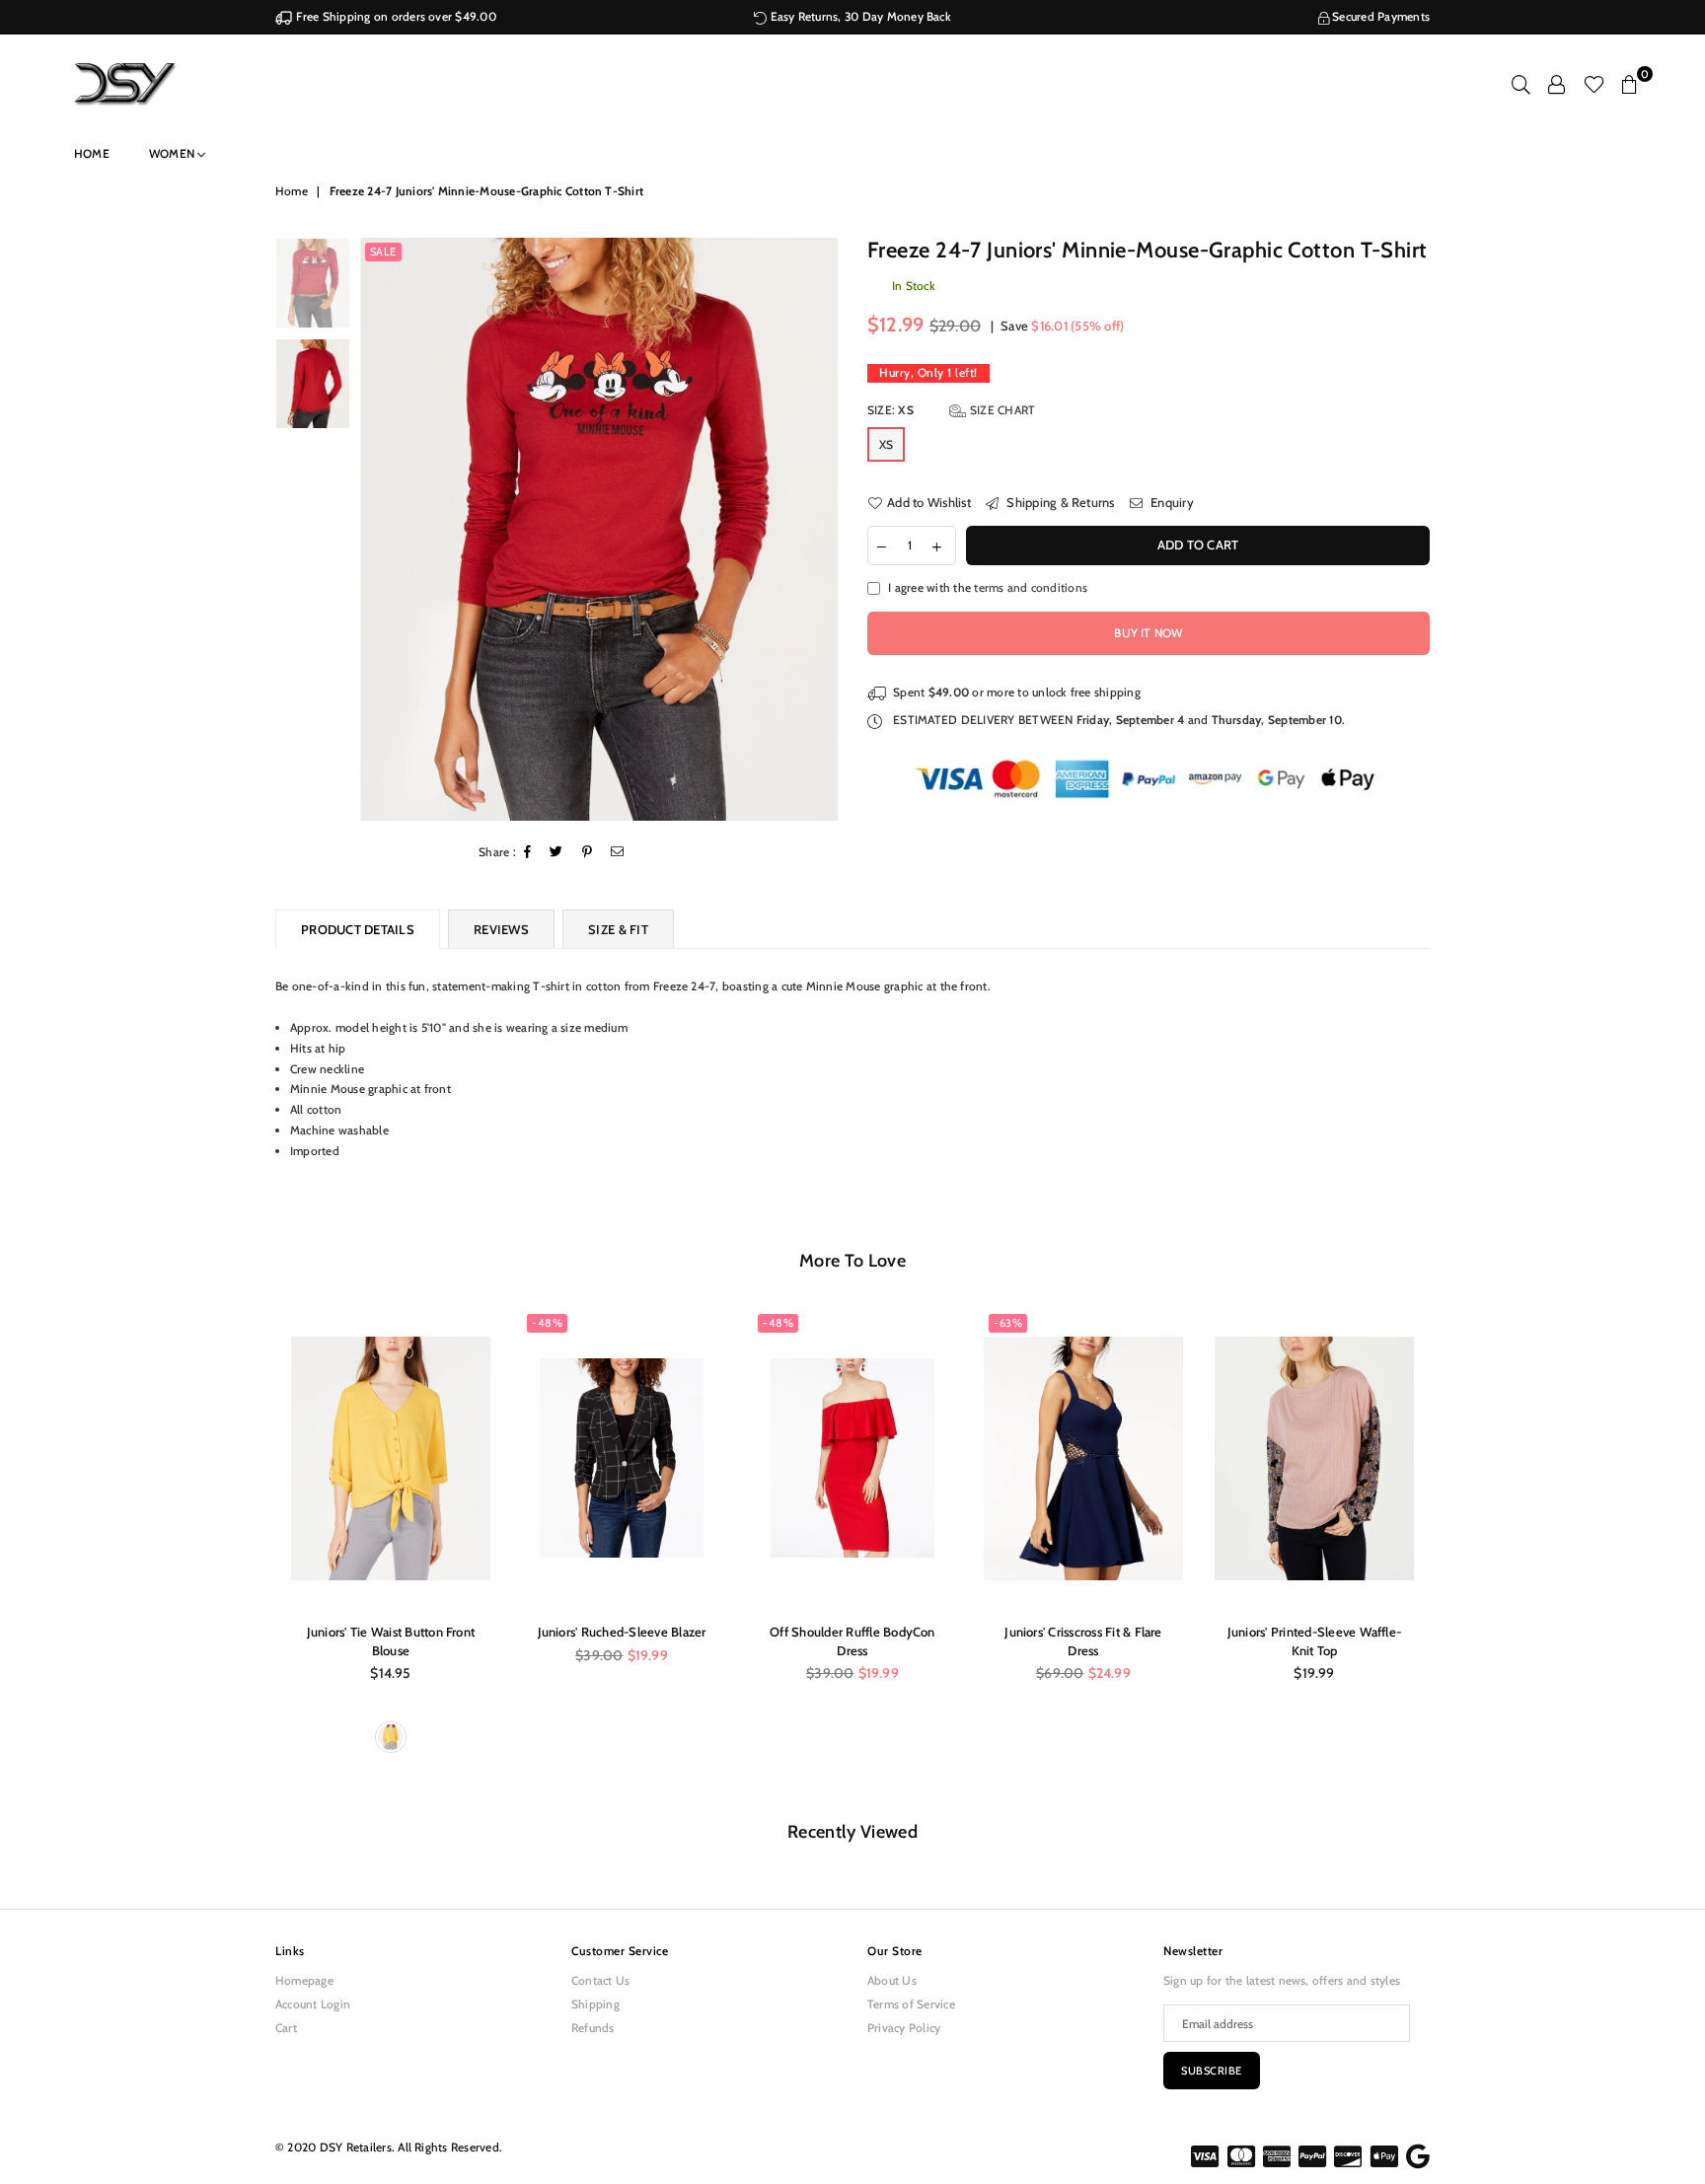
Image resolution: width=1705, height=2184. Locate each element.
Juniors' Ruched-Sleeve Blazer (622, 1632)
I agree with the (988, 587)
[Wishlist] (1594, 84)
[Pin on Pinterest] (588, 853)
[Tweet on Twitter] (556, 853)
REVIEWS (501, 929)
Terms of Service (911, 2004)
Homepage (304, 1980)
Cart (286, 2028)
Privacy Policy (904, 2028)
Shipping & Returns (1059, 502)
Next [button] (820, 529)
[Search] (1521, 84)
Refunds (593, 2028)
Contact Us (600, 1980)
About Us (892, 1980)
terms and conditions (1031, 587)
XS (886, 444)
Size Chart (1001, 410)
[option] (599, 529)
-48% (547, 1323)
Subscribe (1212, 2071)
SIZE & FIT (618, 929)
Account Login (313, 2004)
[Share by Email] (618, 853)
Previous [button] (377, 529)
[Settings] (1557, 84)
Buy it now (1148, 633)
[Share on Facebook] (528, 853)
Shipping (595, 2004)
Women (173, 153)
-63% (1008, 1323)
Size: (951, 410)
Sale (383, 252)
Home (92, 153)
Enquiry (1171, 502)
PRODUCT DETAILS (358, 929)
